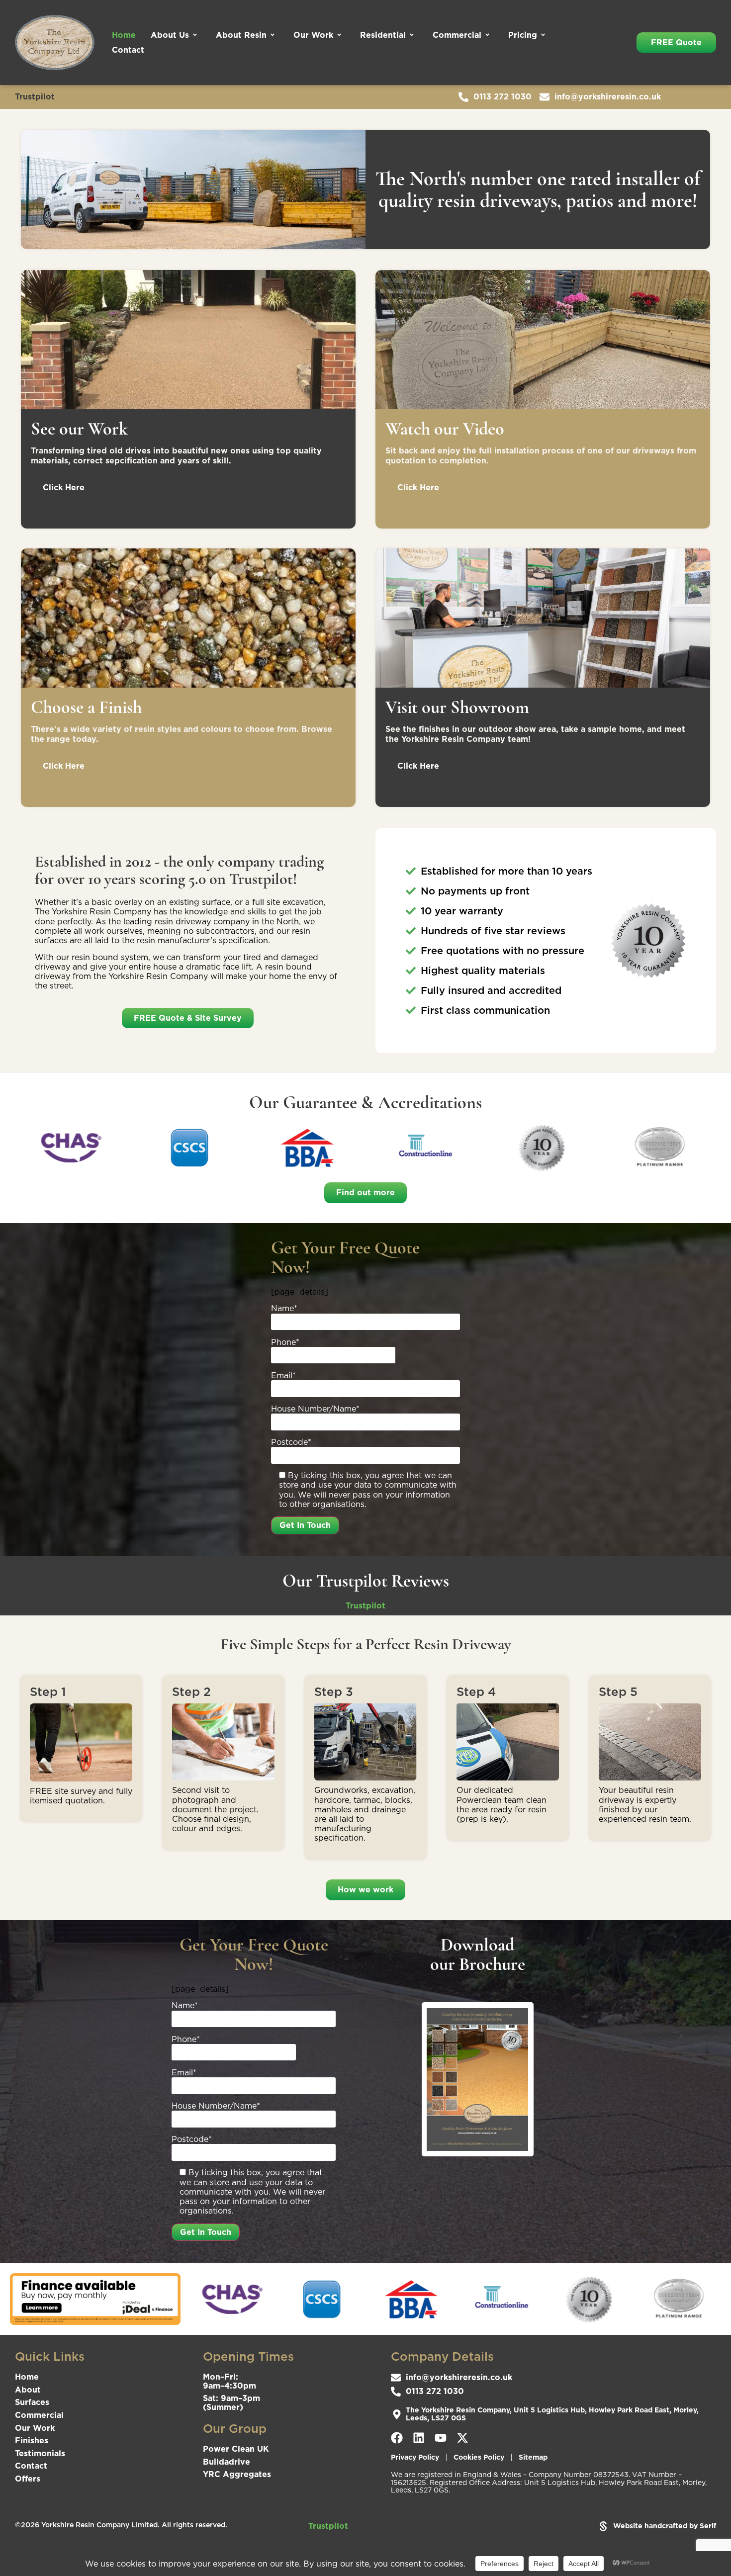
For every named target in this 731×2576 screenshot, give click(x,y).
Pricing (523, 35)
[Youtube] (441, 2438)
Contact (128, 50)
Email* (283, 1376)
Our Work (313, 35)
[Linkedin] (419, 2438)
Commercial (457, 35)
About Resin (241, 35)
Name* (284, 1309)
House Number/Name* (315, 1409)
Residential (383, 35)
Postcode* (291, 1442)
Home (124, 35)
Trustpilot (35, 96)
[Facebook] (397, 2438)
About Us (170, 35)
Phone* (285, 1342)
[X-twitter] (462, 2438)
